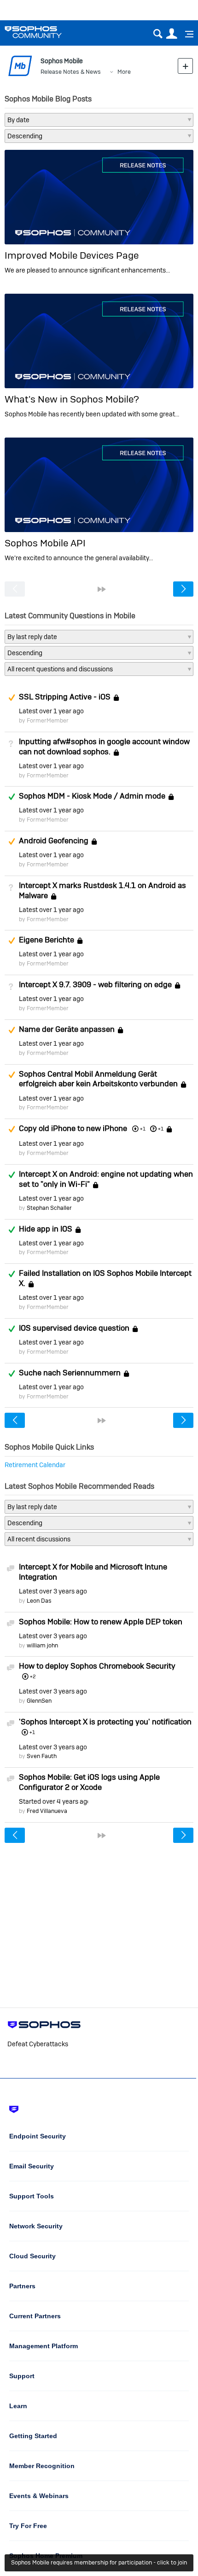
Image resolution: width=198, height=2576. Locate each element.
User (172, 34)
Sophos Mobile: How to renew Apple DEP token (101, 1622)
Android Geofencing (54, 841)
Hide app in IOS (46, 1229)
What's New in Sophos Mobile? (72, 399)
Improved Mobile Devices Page (72, 255)
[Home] (45, 32)
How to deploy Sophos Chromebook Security (97, 1666)
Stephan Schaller (49, 1208)
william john (42, 1645)
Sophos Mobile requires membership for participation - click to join (99, 2562)
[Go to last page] (102, 589)
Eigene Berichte (47, 940)
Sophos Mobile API (45, 543)
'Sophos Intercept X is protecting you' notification (105, 1722)
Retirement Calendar (35, 1465)
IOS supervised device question (74, 1328)
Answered (12, 797)
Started (53, 1801)
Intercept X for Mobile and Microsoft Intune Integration (93, 1572)
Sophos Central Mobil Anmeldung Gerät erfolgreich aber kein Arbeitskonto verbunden (98, 1079)
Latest (51, 711)
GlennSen (39, 1701)
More (124, 72)
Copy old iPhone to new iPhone (73, 1128)
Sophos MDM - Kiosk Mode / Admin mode (92, 796)
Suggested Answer (12, 698)
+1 (161, 1129)
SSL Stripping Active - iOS (65, 697)
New (185, 66)
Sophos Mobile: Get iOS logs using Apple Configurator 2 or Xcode (89, 1782)
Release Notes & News (71, 72)
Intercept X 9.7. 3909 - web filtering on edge (95, 984)
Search (158, 34)
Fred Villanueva (47, 1811)
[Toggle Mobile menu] (186, 34)
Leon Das (39, 1601)
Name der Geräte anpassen (67, 1029)
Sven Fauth (42, 1756)
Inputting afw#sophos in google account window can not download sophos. (104, 746)
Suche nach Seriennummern (70, 1373)
